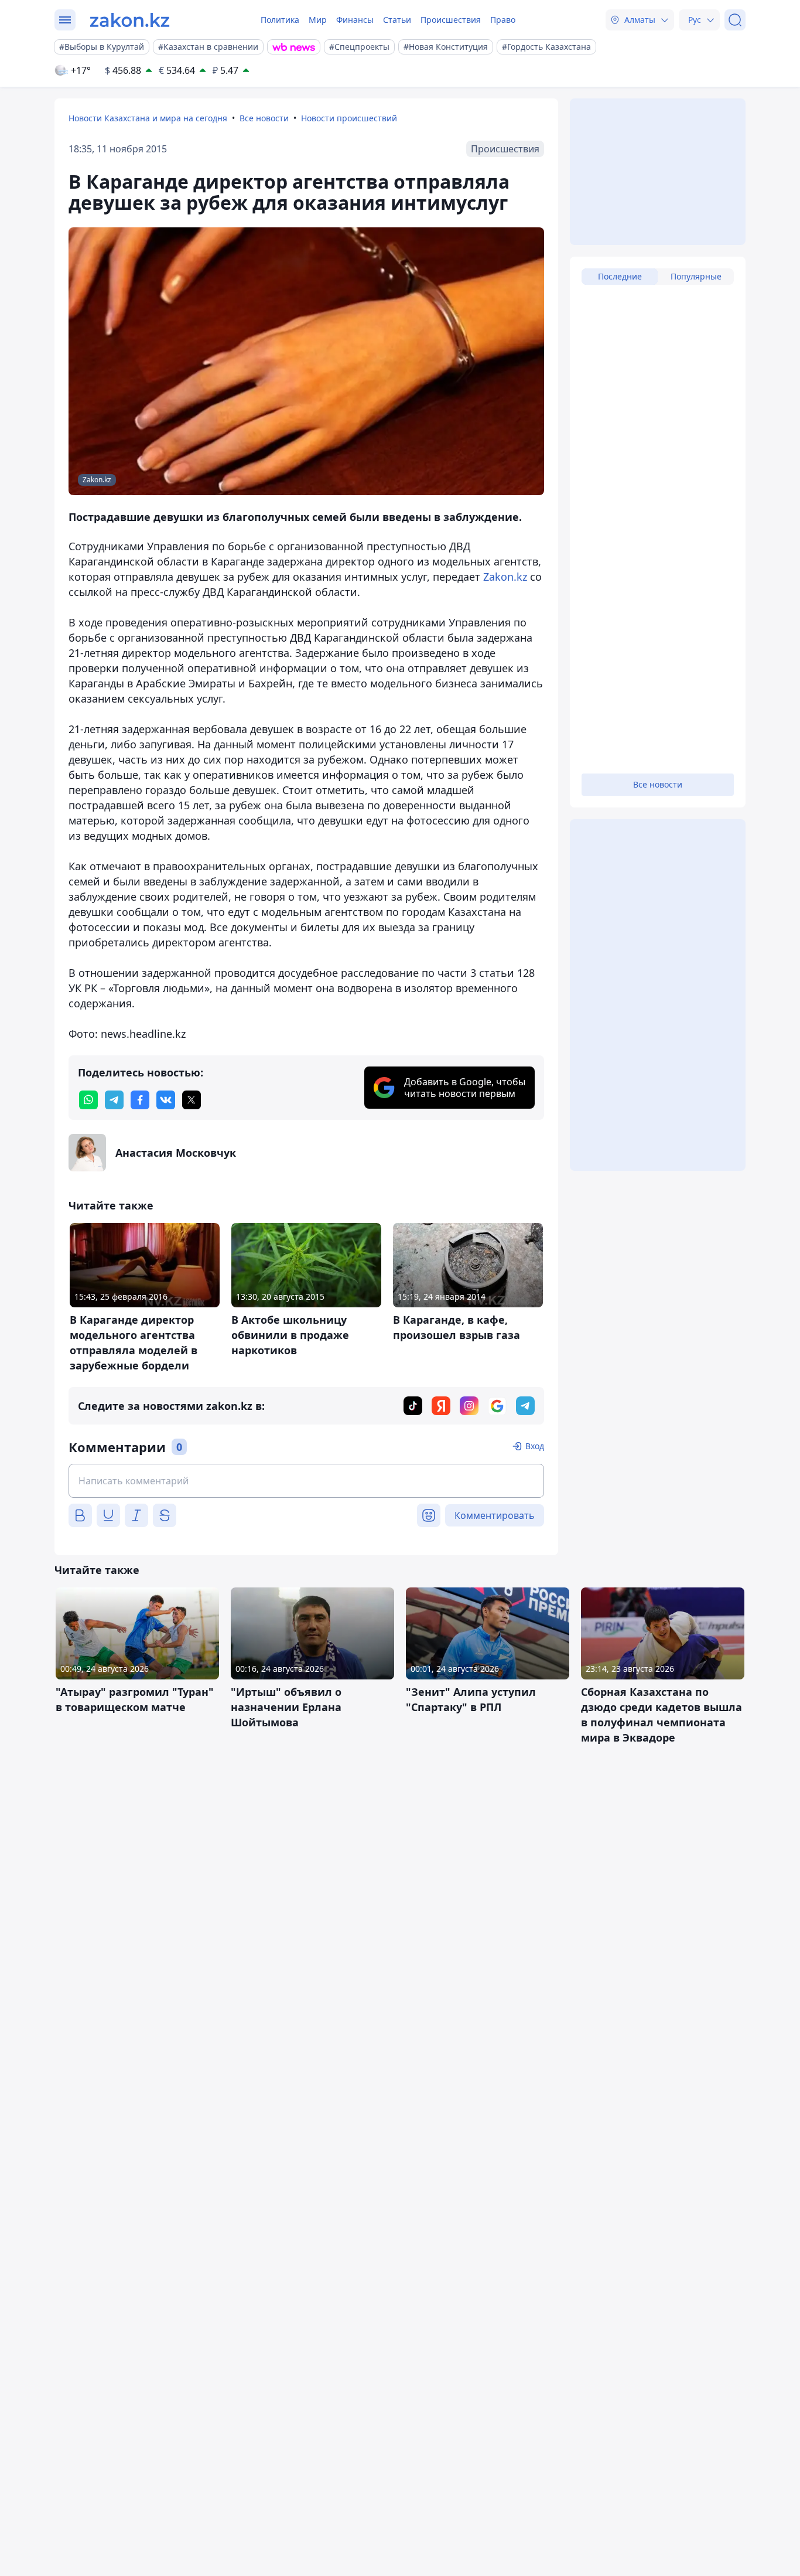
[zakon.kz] (130, 20)
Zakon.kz (505, 577)
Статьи (397, 20)
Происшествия (451, 20)
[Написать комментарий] (306, 1481)
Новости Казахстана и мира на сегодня (148, 118)
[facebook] (140, 1100)
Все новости (264, 118)
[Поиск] (735, 20)
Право (503, 20)
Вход (535, 1446)
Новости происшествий (349, 118)
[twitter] (192, 1100)
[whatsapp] (88, 1100)
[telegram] (114, 1100)
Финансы (355, 20)
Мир (318, 20)
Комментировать (495, 1515)
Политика (280, 20)
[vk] (166, 1100)
